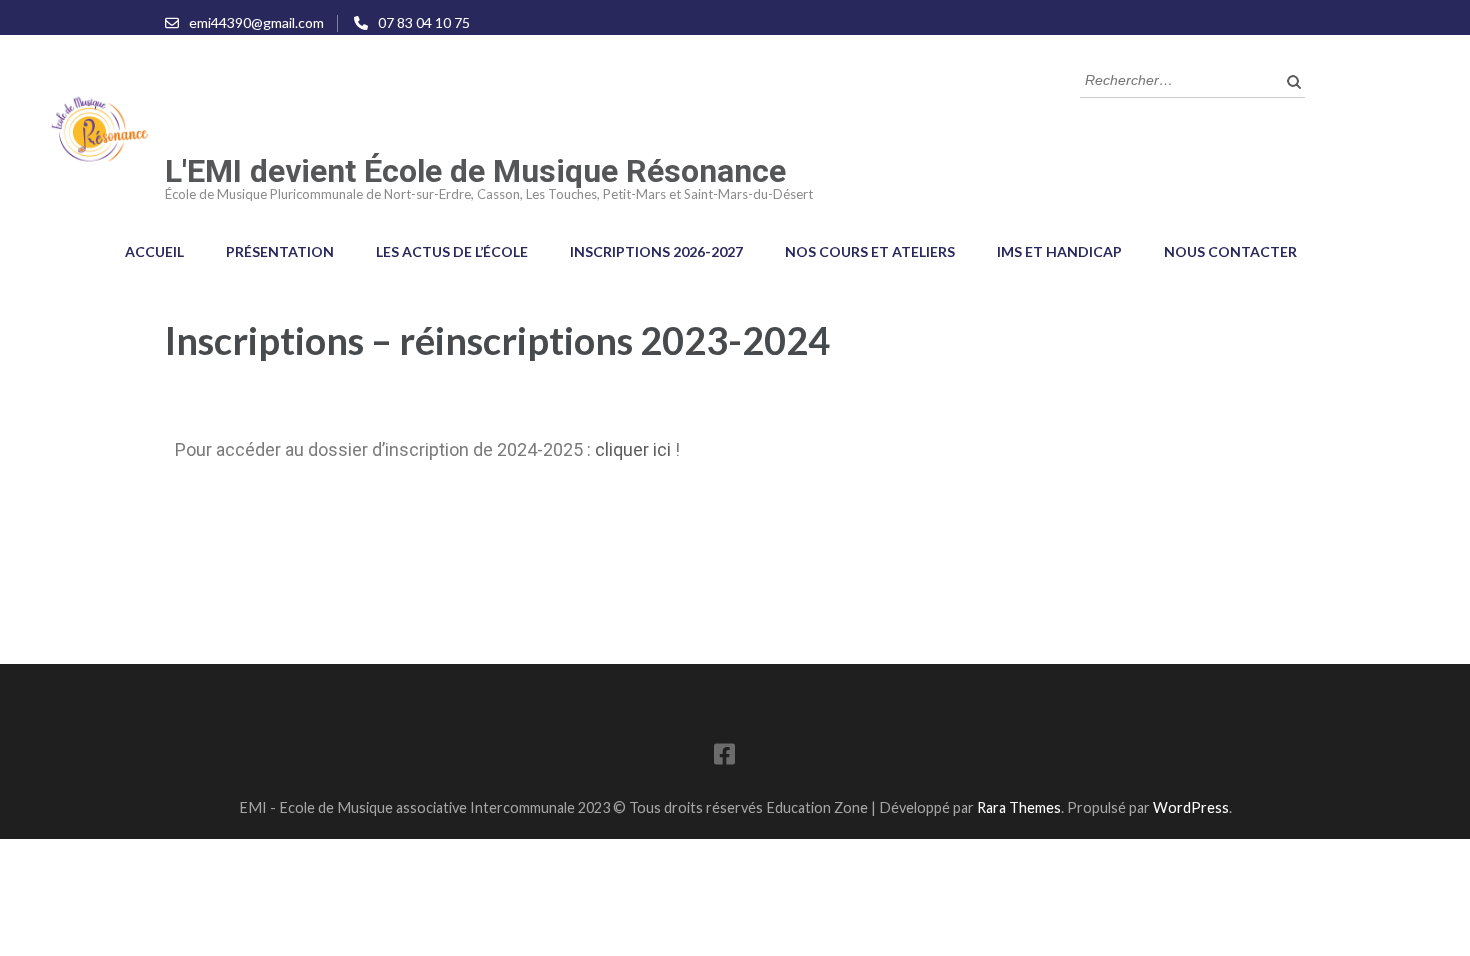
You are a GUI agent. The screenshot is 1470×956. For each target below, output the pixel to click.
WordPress (1191, 807)
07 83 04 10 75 (424, 22)
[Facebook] (724, 757)
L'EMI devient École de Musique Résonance (475, 171)
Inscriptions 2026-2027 (656, 251)
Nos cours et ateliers (870, 251)
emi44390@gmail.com (256, 22)
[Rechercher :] (1177, 78)
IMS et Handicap (1059, 251)
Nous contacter (1230, 251)
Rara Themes (1019, 807)
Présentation (280, 251)
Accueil (154, 251)
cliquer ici (633, 449)
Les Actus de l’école (452, 251)
